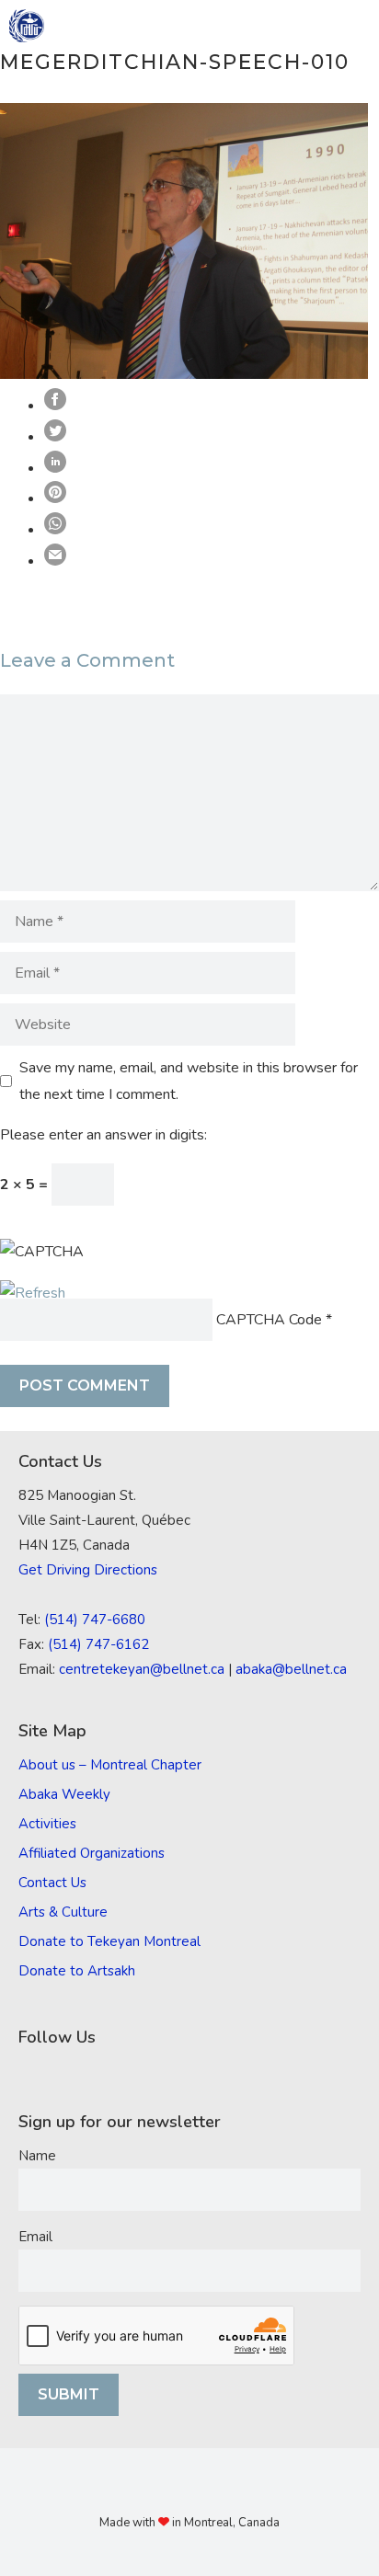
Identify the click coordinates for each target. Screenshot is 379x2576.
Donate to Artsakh (77, 1971)
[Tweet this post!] (55, 437)
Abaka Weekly (64, 1794)
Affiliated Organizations (92, 1853)
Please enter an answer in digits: (103, 1135)
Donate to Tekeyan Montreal (109, 1941)
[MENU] (352, 26)
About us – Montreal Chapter (110, 1765)
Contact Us (52, 1883)
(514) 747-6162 (98, 1644)
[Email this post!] (55, 561)
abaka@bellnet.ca (291, 1669)
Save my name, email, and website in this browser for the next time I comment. (189, 1081)
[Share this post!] (55, 406)
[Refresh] (33, 1293)
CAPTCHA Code (269, 1320)
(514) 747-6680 (95, 1620)
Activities (47, 1824)
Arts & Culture (63, 1912)
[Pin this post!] (55, 498)
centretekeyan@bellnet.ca (142, 1669)
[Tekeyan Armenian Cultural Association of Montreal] (27, 26)
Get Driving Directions (88, 1570)
